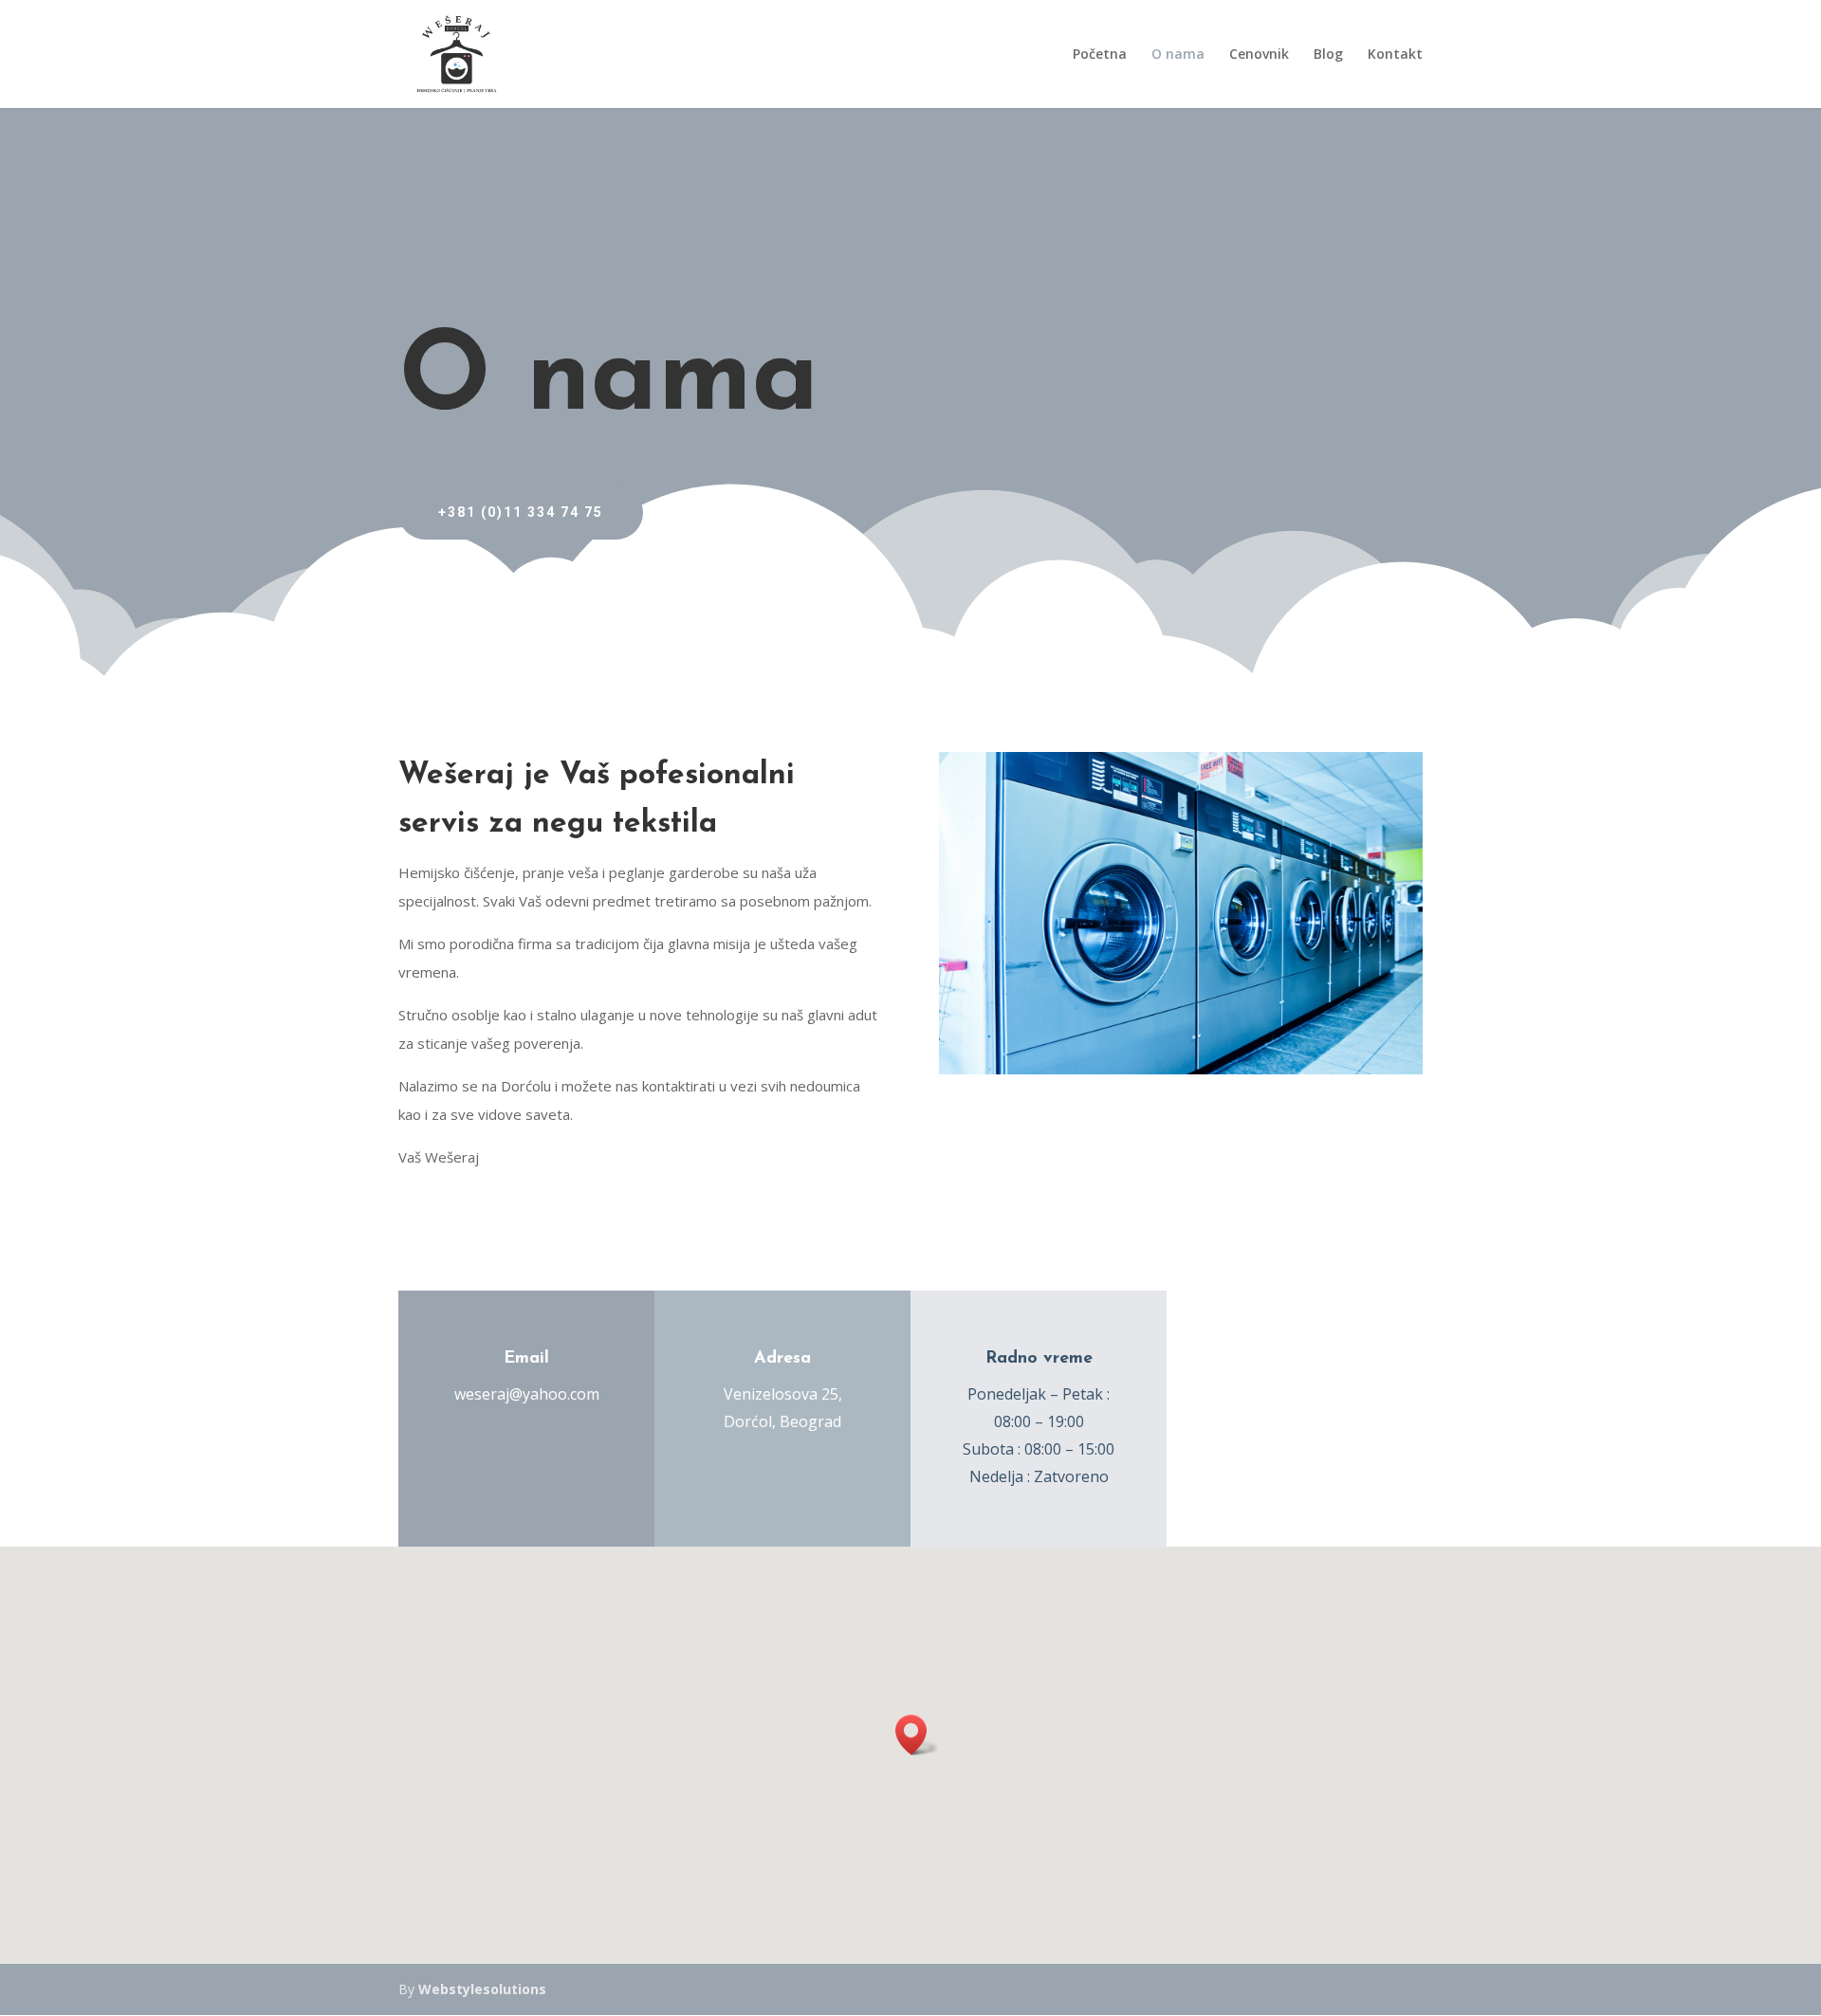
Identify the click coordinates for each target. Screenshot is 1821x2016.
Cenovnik (1259, 55)
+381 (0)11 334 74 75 (521, 512)
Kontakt (1395, 55)
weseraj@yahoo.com (527, 1394)
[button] (917, 1735)
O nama (1178, 55)
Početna (1100, 55)
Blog (1328, 55)
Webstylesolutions (482, 1989)
